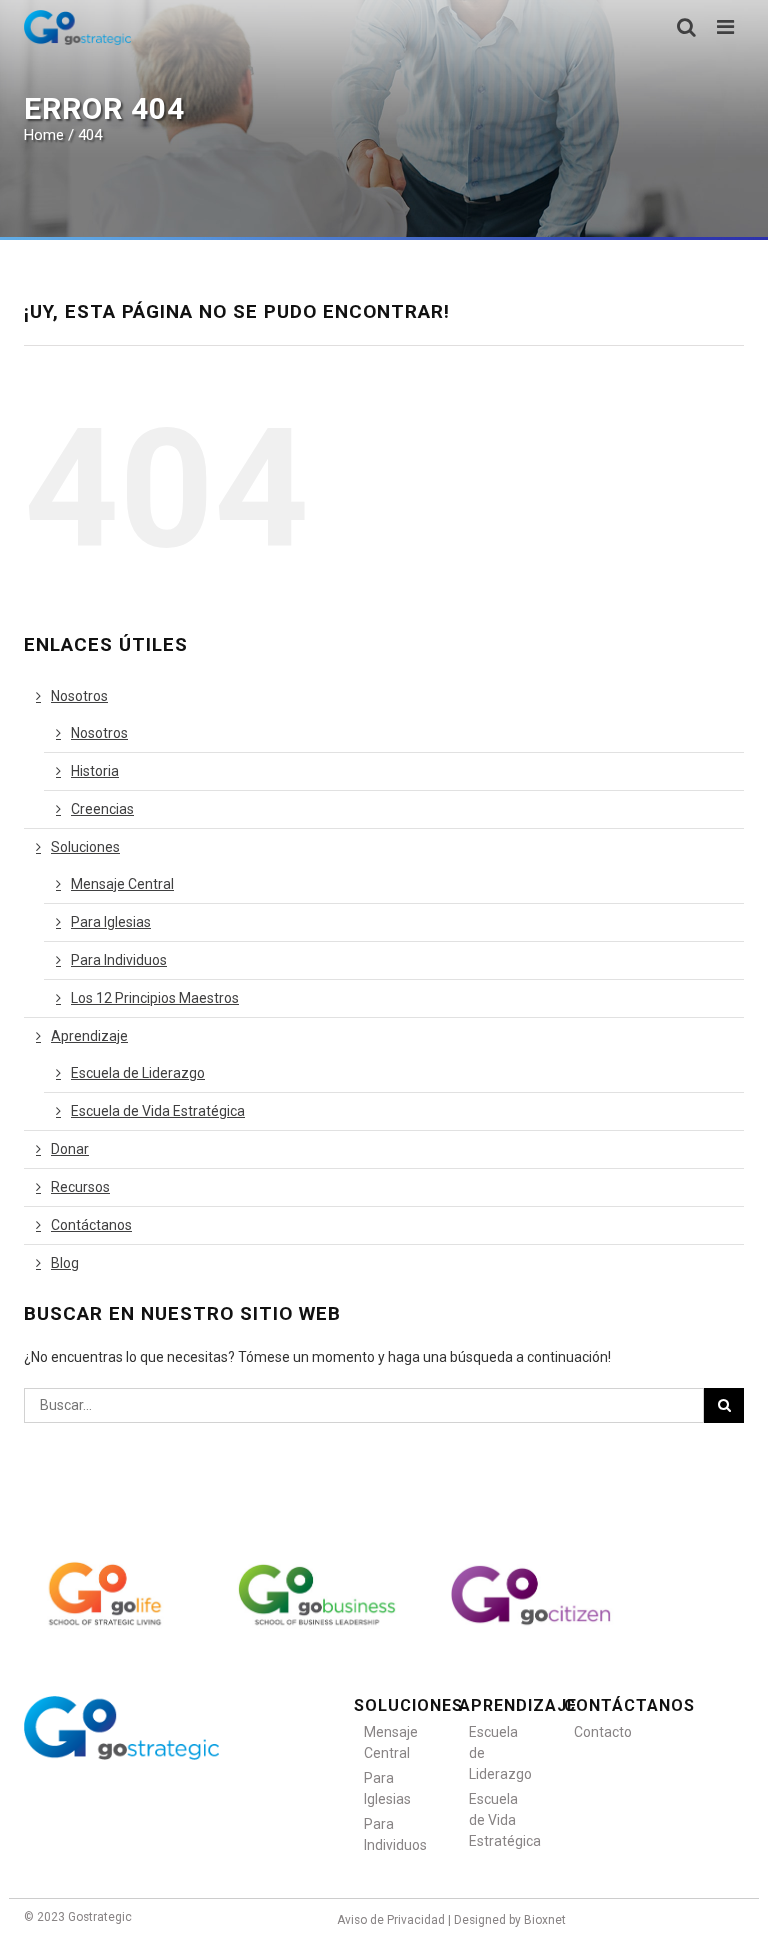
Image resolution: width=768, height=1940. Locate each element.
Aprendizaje (89, 1036)
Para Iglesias (111, 922)
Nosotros (79, 696)
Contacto (601, 1732)
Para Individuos (119, 960)
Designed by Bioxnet (510, 1920)
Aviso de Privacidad (391, 1920)
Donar (70, 1149)
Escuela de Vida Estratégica (158, 1111)
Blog (65, 1263)
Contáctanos (91, 1225)
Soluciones (85, 847)
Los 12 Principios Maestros (155, 998)
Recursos (80, 1187)
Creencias (102, 809)
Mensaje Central (122, 884)
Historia (95, 771)
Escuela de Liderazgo (138, 1073)
